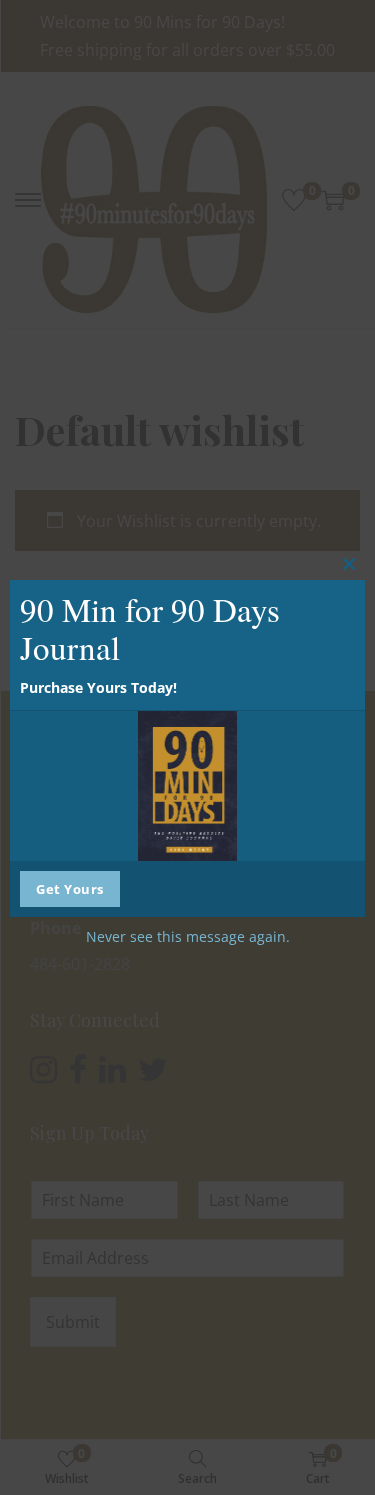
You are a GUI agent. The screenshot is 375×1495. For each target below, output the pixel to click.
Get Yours (70, 889)
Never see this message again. (188, 936)
